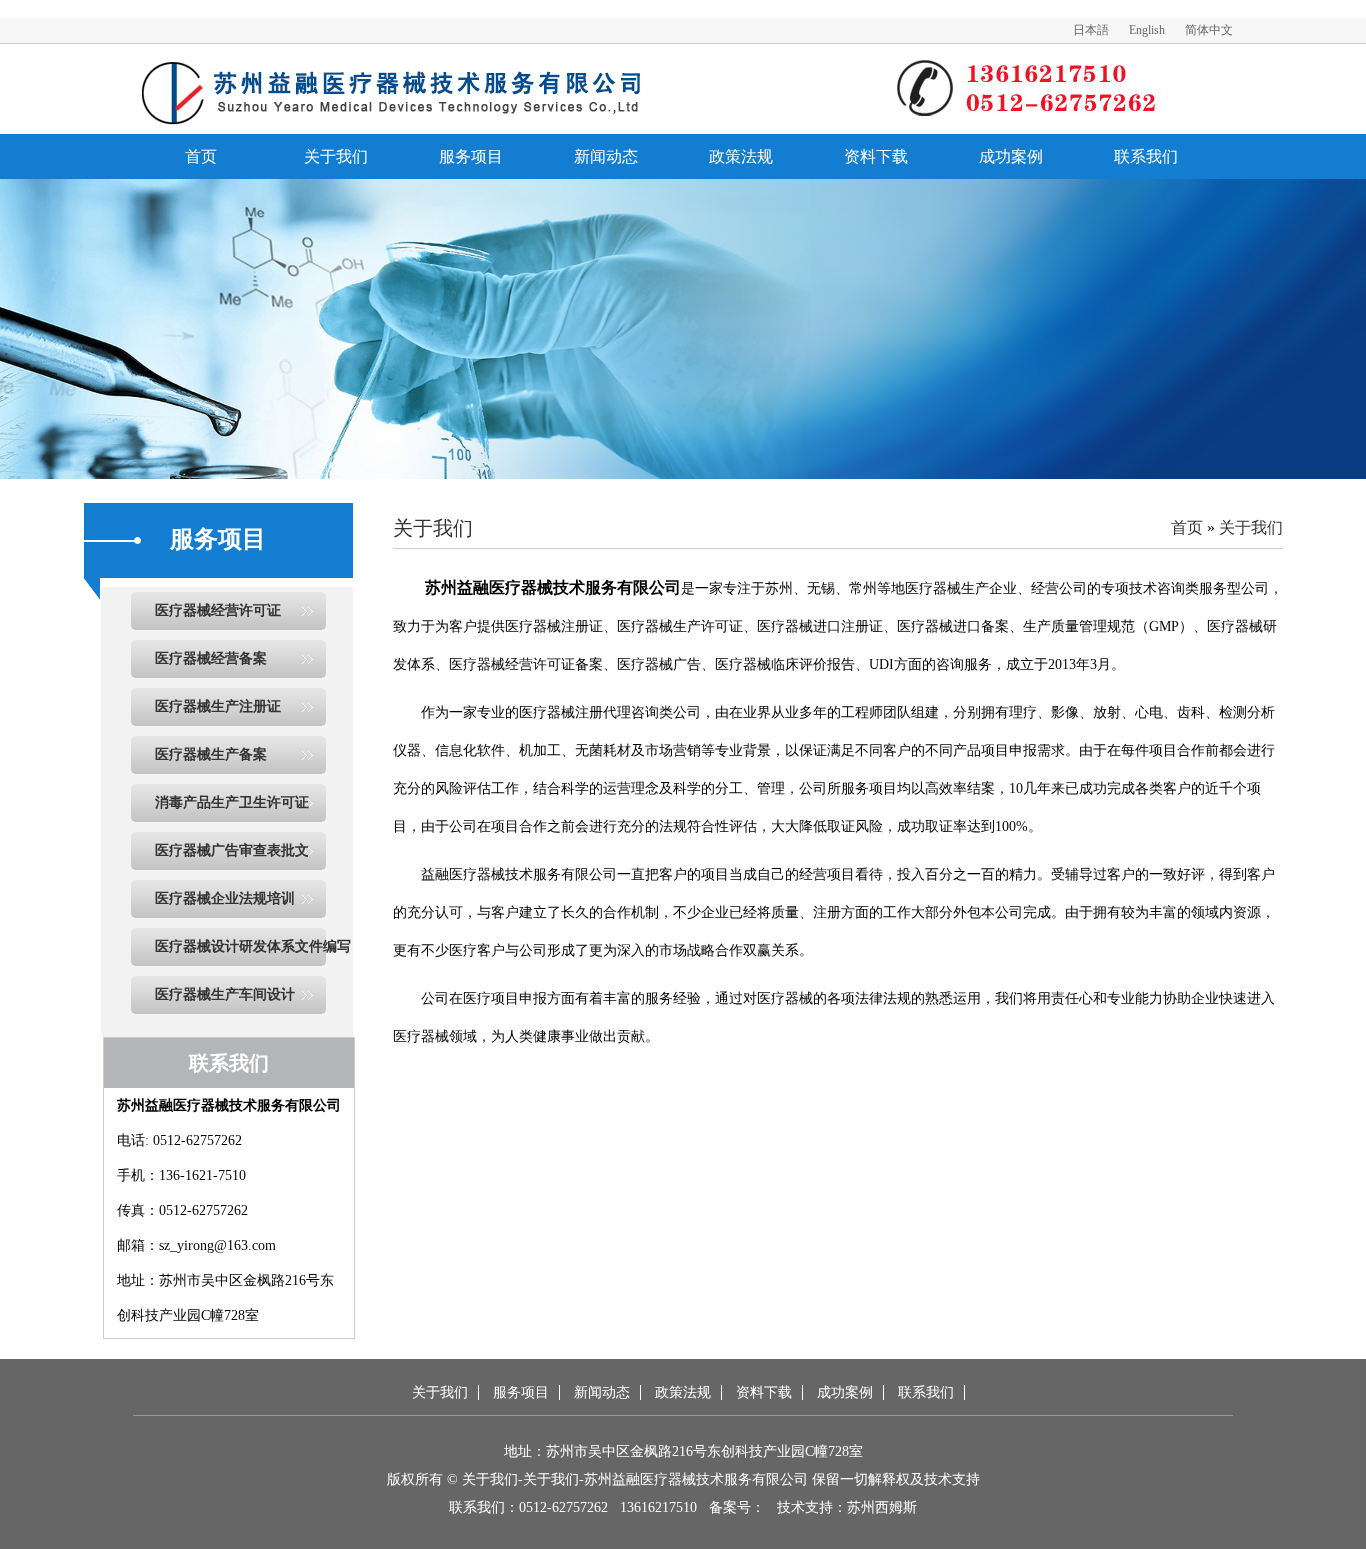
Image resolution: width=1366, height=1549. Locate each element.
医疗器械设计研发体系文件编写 (253, 946)
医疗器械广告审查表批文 (232, 850)
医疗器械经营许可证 (218, 610)
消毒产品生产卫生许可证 (232, 802)
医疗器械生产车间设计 (225, 994)
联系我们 (1146, 156)
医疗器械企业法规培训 (225, 898)
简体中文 (1209, 30)
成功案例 (1011, 156)
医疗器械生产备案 (211, 754)
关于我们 (336, 156)
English (1147, 30)
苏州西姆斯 (882, 1507)
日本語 (1091, 30)
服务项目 (471, 156)
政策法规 (741, 156)
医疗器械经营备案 (211, 658)
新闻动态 (606, 156)
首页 (201, 156)
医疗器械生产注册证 (218, 706)
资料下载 (876, 156)
